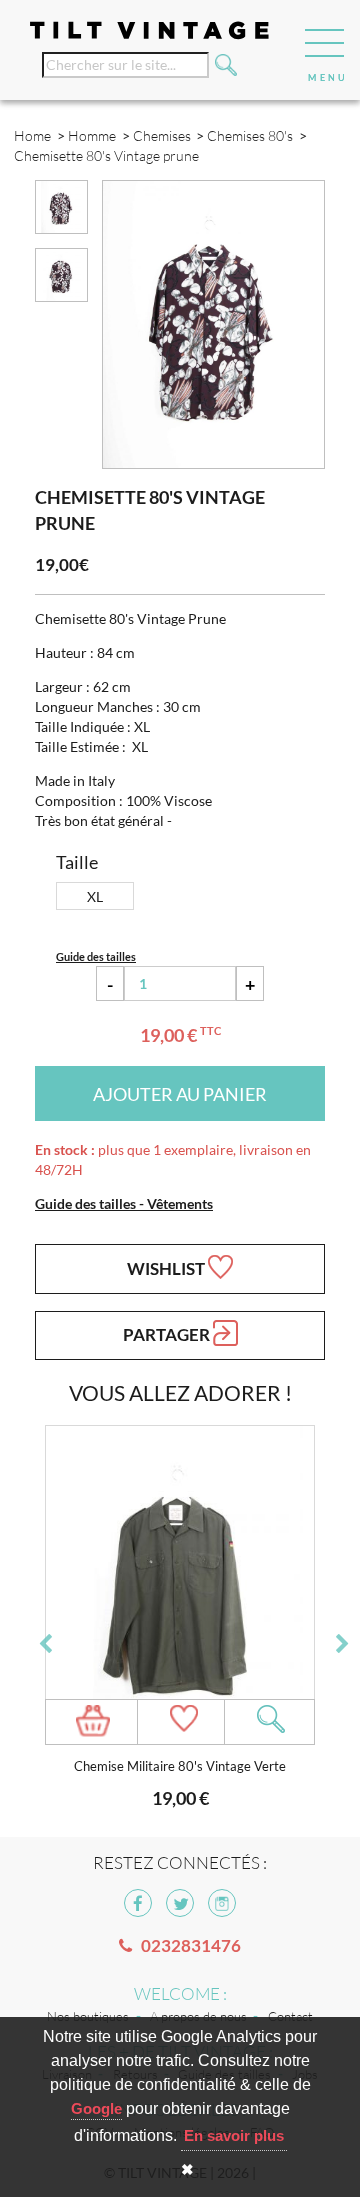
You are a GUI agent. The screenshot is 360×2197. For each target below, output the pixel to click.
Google (96, 2108)
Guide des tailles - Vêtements (124, 1203)
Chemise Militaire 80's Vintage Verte (180, 1766)
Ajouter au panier (180, 1094)
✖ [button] (187, 2169)
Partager (168, 1334)
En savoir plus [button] (234, 2135)
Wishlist (167, 1268)
